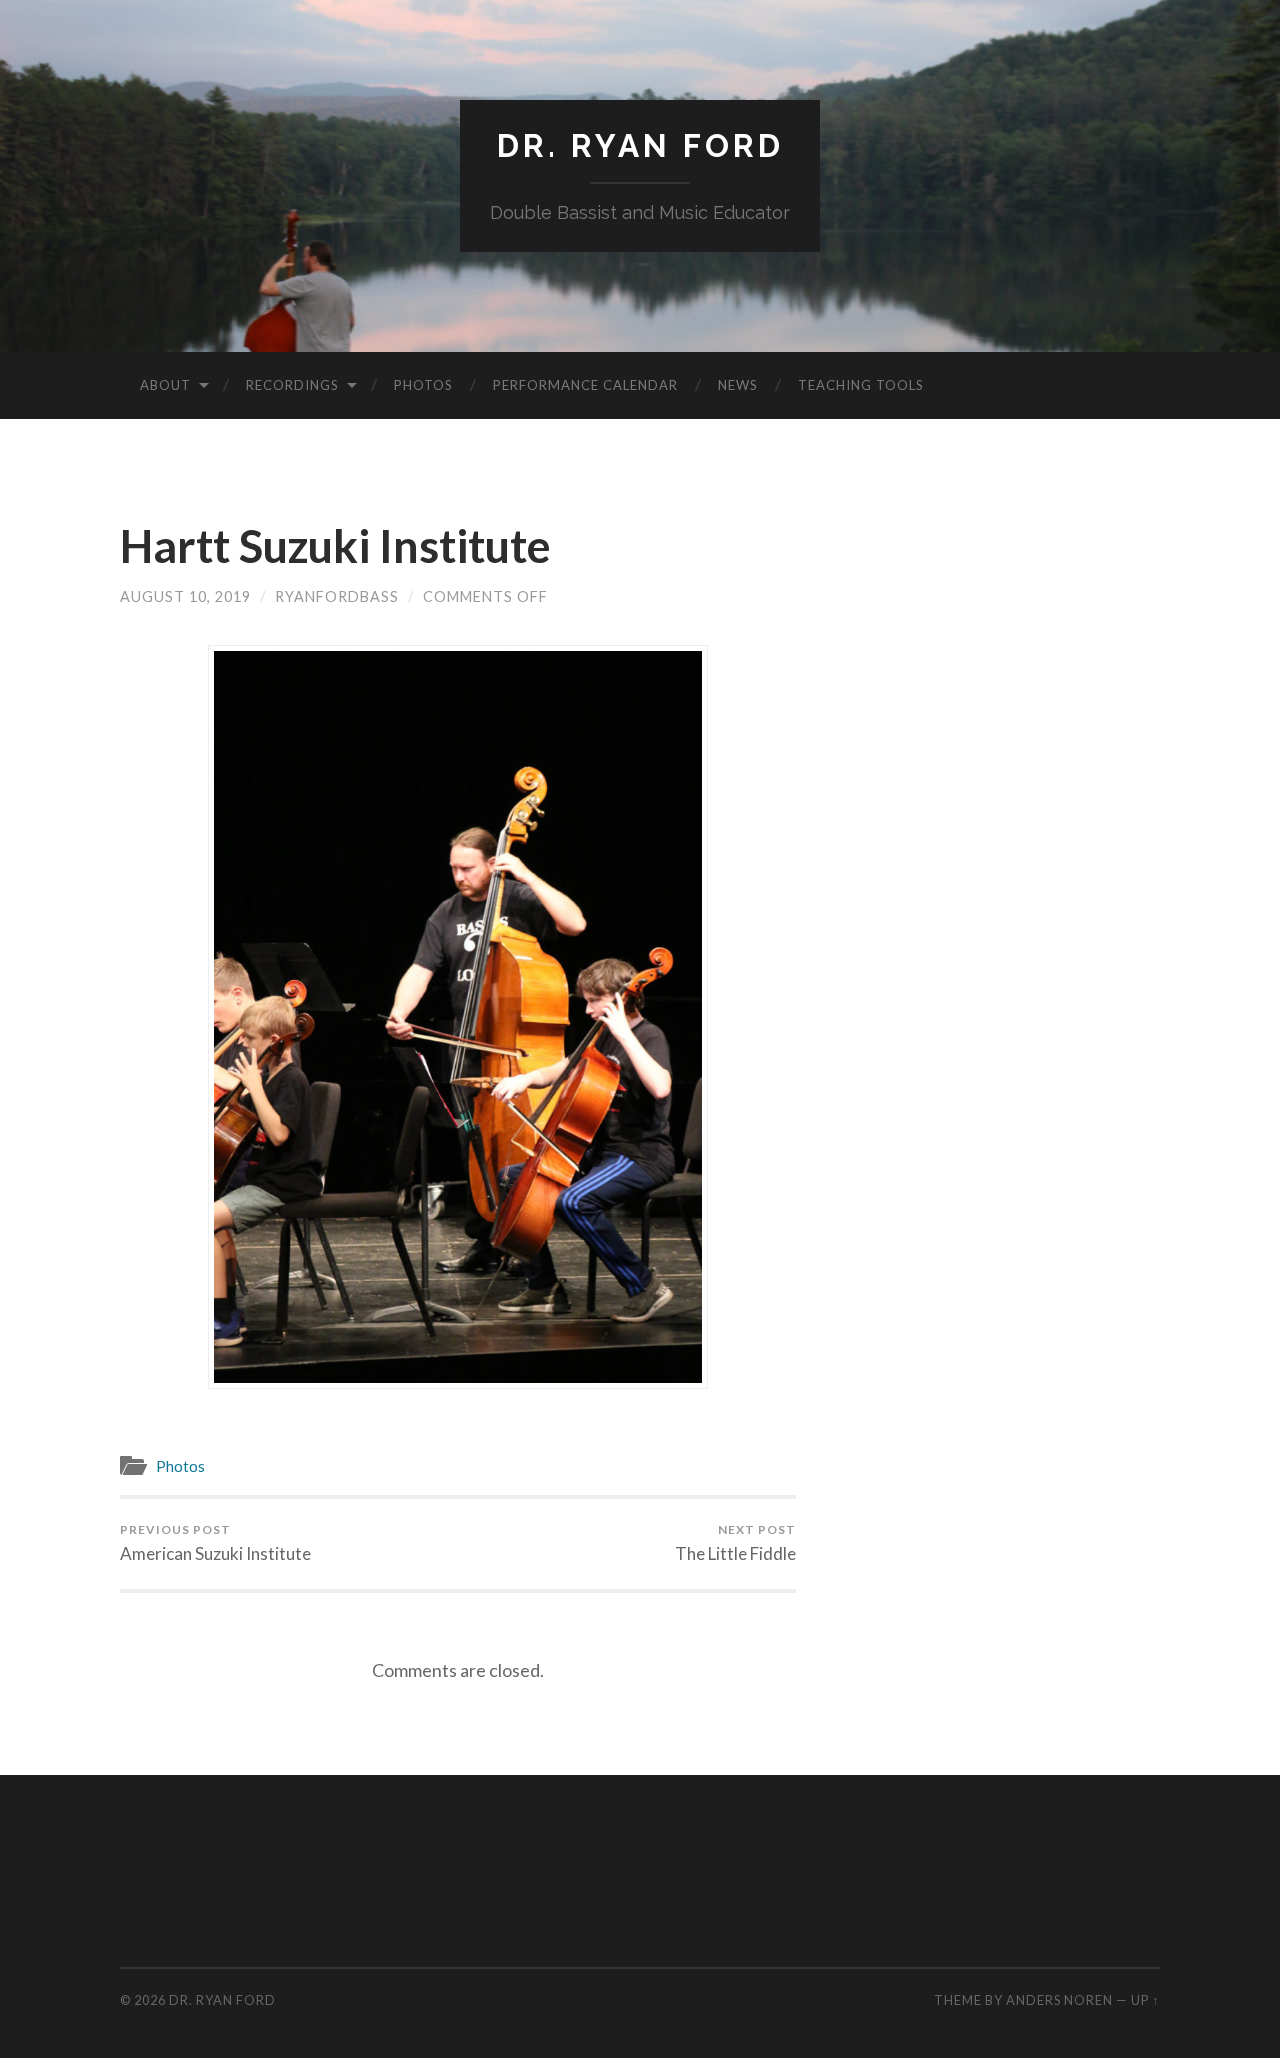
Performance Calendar (585, 385)
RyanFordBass (337, 596)
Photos (423, 385)
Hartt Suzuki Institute (335, 546)
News (738, 385)
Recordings (292, 385)
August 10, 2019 (185, 596)
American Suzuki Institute (215, 1543)
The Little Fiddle (735, 1543)
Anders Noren (1059, 2000)
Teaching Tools (861, 385)
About (165, 385)
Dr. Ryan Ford (640, 145)
